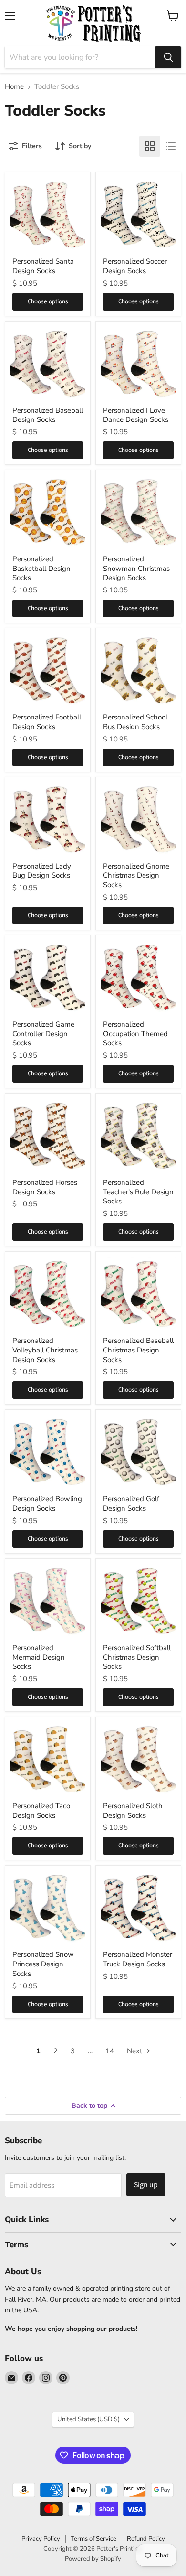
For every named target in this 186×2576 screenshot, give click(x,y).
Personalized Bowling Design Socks (47, 1503)
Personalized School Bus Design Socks (135, 722)
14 (110, 2051)
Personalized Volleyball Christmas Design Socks (45, 1350)
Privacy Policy (41, 2539)
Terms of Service (93, 2539)
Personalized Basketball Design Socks (41, 568)
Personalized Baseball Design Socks (48, 415)
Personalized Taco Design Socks (41, 1811)
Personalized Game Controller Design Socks (43, 1034)
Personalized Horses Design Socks (45, 1187)
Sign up (146, 2185)
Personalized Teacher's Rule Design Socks (138, 1192)
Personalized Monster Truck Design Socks (138, 1959)
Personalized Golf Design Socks (131, 1503)
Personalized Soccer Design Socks (135, 266)
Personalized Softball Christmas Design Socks (137, 1657)
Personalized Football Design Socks (47, 722)
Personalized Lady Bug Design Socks (42, 871)
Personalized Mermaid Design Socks (39, 1657)
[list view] (171, 146)
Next (135, 2051)
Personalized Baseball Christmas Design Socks (138, 1350)
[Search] (168, 57)
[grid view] (150, 146)
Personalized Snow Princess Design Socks (43, 1964)
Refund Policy (146, 2539)
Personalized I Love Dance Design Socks (136, 415)
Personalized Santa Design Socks (43, 266)
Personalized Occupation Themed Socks (135, 1034)
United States (88, 2419)
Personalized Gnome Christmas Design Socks (136, 875)
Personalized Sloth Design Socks (133, 1811)
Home (14, 87)
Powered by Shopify (93, 2559)
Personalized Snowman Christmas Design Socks (136, 568)
